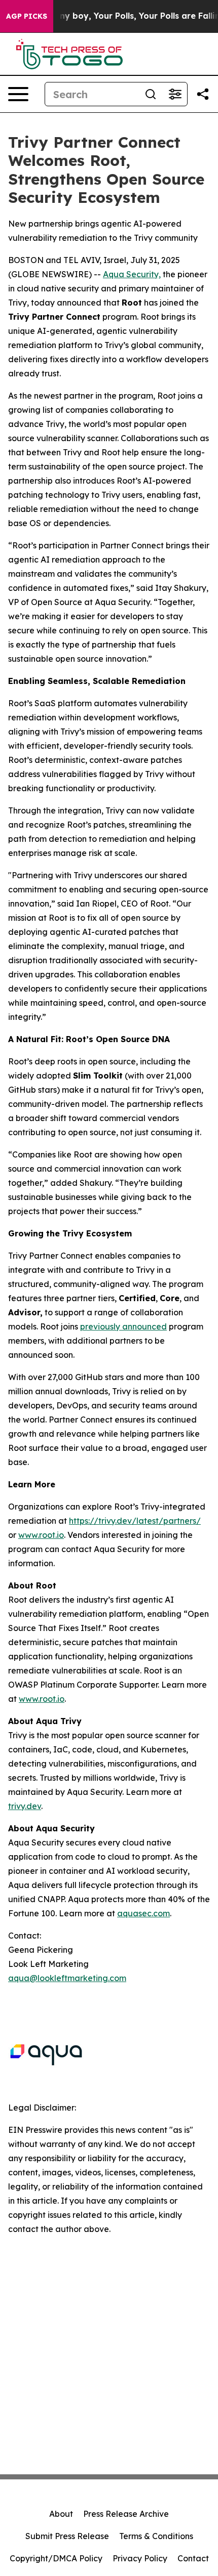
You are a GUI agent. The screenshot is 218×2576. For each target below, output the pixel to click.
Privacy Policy (140, 2558)
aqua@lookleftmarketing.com (67, 1978)
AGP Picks (27, 16)
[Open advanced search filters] (175, 94)
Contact (193, 2558)
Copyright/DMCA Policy (56, 2558)
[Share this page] (203, 94)
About (61, 2514)
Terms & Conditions (156, 2536)
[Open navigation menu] (18, 94)
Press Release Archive (126, 2514)
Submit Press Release (67, 2536)
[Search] (151, 94)
